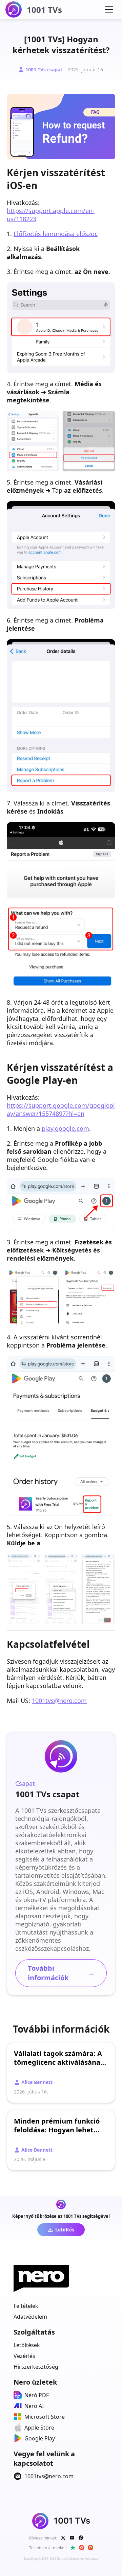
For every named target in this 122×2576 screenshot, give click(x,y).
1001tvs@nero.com (59, 1701)
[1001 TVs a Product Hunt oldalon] (90, 2548)
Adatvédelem (30, 2317)
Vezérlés (24, 2356)
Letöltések (27, 2345)
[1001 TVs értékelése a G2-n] (82, 2548)
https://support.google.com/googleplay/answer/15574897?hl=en (61, 1109)
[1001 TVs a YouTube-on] (72, 2538)
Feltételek (26, 2306)
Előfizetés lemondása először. (56, 234)
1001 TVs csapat (44, 69)
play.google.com (65, 1128)
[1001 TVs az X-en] (63, 2538)
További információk (61, 1973)
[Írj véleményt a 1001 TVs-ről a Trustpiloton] (73, 2548)
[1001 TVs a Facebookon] (81, 2538)
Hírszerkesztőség (36, 2367)
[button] (109, 9)
